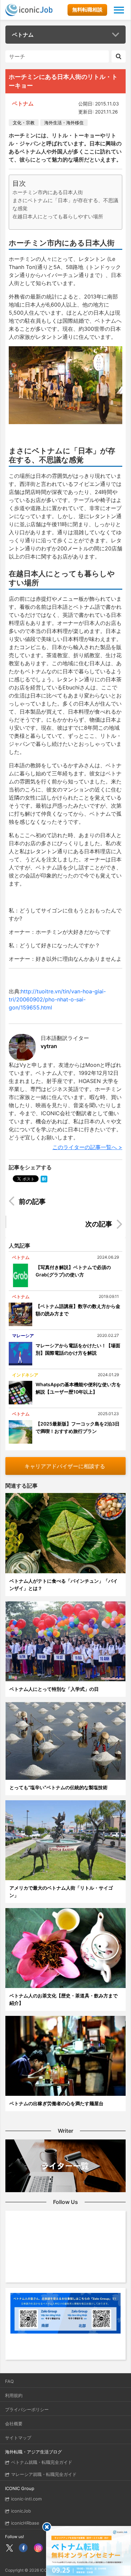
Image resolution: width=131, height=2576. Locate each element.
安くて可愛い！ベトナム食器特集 (72, 1225)
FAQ (9, 2381)
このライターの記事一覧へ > (87, 1147)
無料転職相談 (87, 10)
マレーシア (23, 1336)
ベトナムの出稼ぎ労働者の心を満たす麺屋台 (56, 2103)
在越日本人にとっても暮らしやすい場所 (58, 216)
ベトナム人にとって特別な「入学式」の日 (54, 1689)
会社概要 (14, 2424)
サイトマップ (18, 2438)
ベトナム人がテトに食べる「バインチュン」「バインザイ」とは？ (63, 1585)
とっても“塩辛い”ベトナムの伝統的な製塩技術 (58, 1787)
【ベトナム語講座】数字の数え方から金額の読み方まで (78, 1310)
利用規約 (14, 2395)
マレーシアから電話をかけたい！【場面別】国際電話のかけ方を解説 (78, 1349)
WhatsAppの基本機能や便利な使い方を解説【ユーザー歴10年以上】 (78, 1388)
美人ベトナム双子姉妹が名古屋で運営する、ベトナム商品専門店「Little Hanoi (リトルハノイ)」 (70, 1203)
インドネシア (25, 1375)
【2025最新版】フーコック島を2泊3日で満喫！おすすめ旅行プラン (78, 1427)
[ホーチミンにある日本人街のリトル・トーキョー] (44, 1178)
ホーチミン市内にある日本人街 (48, 192)
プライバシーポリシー (27, 2409)
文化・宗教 (24, 123)
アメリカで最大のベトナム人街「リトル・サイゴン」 (61, 1891)
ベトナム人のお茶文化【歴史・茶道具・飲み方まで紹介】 (63, 1999)
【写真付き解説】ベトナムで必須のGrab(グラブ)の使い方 (73, 1271)
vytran (49, 1046)
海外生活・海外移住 (64, 123)
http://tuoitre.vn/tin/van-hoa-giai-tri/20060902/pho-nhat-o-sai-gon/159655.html (57, 999)
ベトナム (23, 35)
